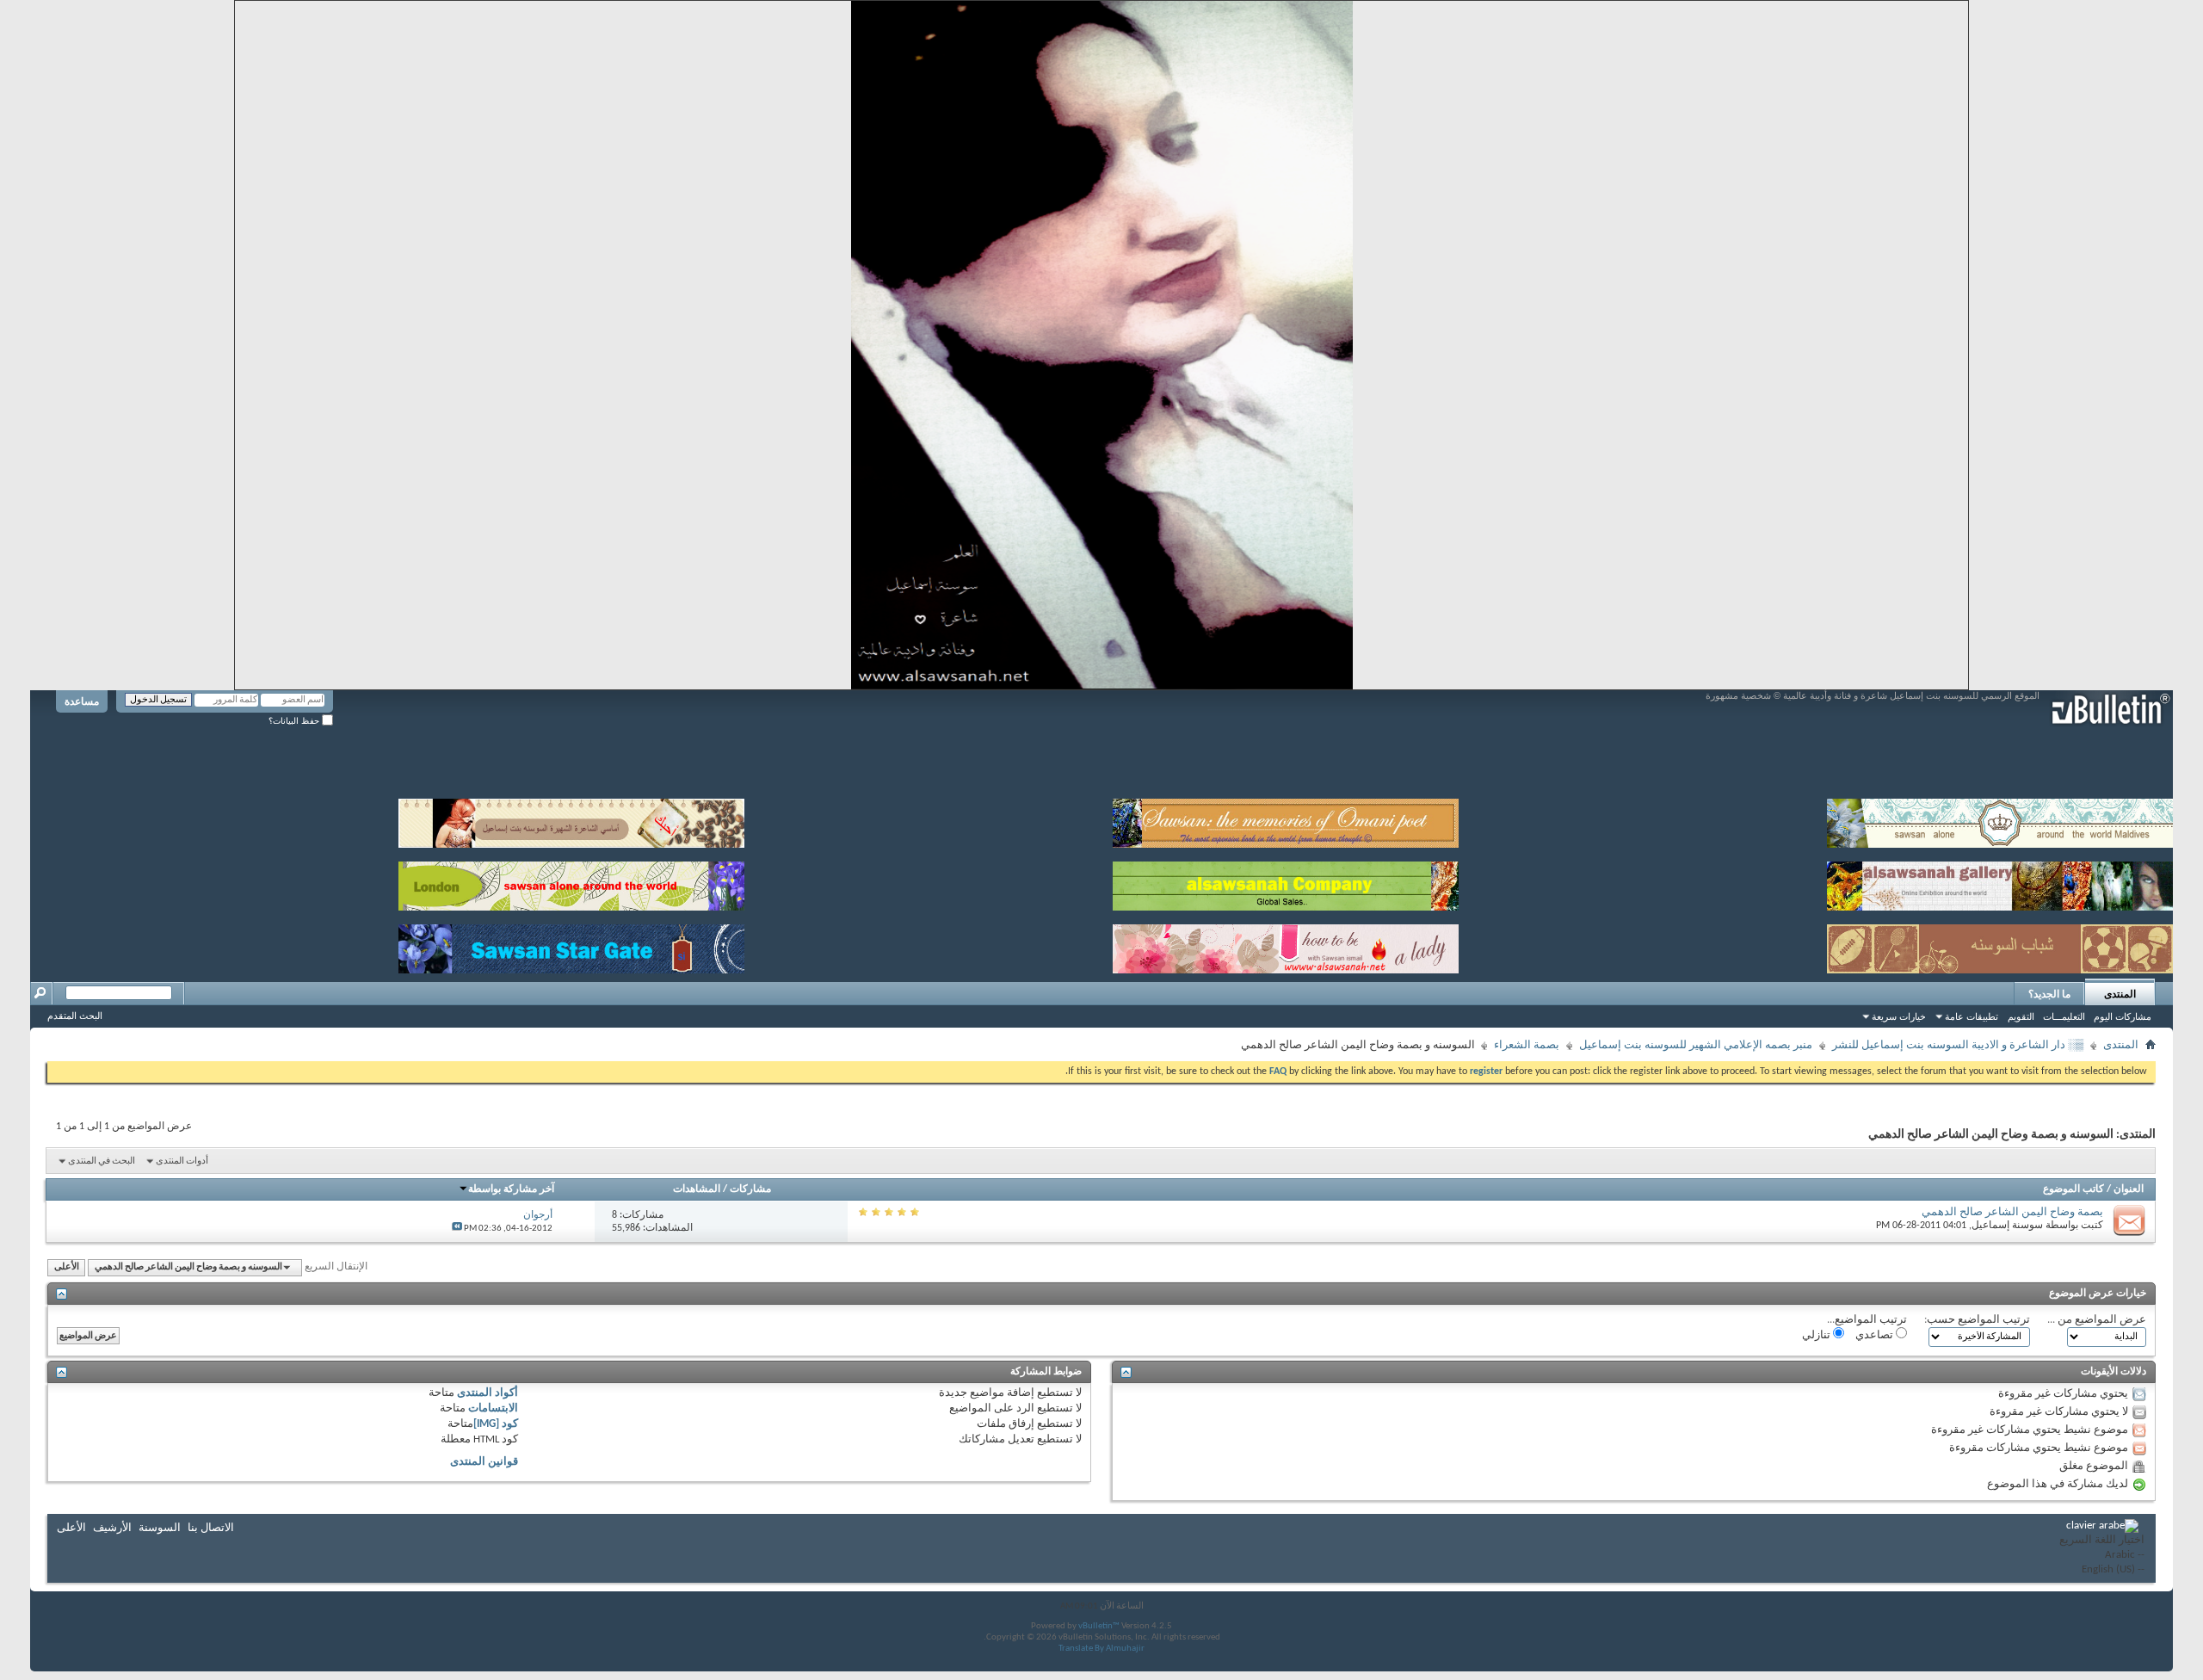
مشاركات (750, 1189)
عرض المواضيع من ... (2097, 1320)
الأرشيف (112, 1528)
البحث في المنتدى (102, 1161)
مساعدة (82, 701)
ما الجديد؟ (2049, 994)
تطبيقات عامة (1972, 1016)
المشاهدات (697, 1189)
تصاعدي (1876, 1335)
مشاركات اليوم (2123, 1016)
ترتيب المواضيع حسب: (1977, 1320)
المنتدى (2120, 994)
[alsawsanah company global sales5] (1286, 883)
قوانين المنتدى (484, 1462)
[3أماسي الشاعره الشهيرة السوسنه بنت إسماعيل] (571, 820)
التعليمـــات (2064, 1016)
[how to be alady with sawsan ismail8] (1286, 945)
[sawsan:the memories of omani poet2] (1286, 820)
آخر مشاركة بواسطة (511, 1189)
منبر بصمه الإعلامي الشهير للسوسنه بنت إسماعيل (1696, 1045)
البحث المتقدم (75, 1016)
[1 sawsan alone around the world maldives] (2000, 820)
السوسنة (160, 1528)
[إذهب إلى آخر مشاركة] (457, 1229)
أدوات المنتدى (182, 1161)
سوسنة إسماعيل (2007, 1226)
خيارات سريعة (1899, 1016)
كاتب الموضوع (2073, 1189)
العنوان (2129, 1189)
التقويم (2021, 1016)
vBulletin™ (1099, 1626)
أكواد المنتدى (487, 1393)
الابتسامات (493, 1408)
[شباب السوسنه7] (2000, 945)
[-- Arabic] (2102, 1556)
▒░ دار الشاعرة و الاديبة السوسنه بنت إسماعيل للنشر (1958, 1045)
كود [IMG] (496, 1424)
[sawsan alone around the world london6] (571, 883)
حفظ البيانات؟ (295, 721)
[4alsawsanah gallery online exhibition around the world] (2000, 883)
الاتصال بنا (211, 1528)
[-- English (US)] (2102, 1570)
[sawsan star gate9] (571, 945)
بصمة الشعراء (1527, 1045)
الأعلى (67, 1267)
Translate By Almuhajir (1101, 1649)
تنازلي (1817, 1335)
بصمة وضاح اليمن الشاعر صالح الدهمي (2012, 1212)
